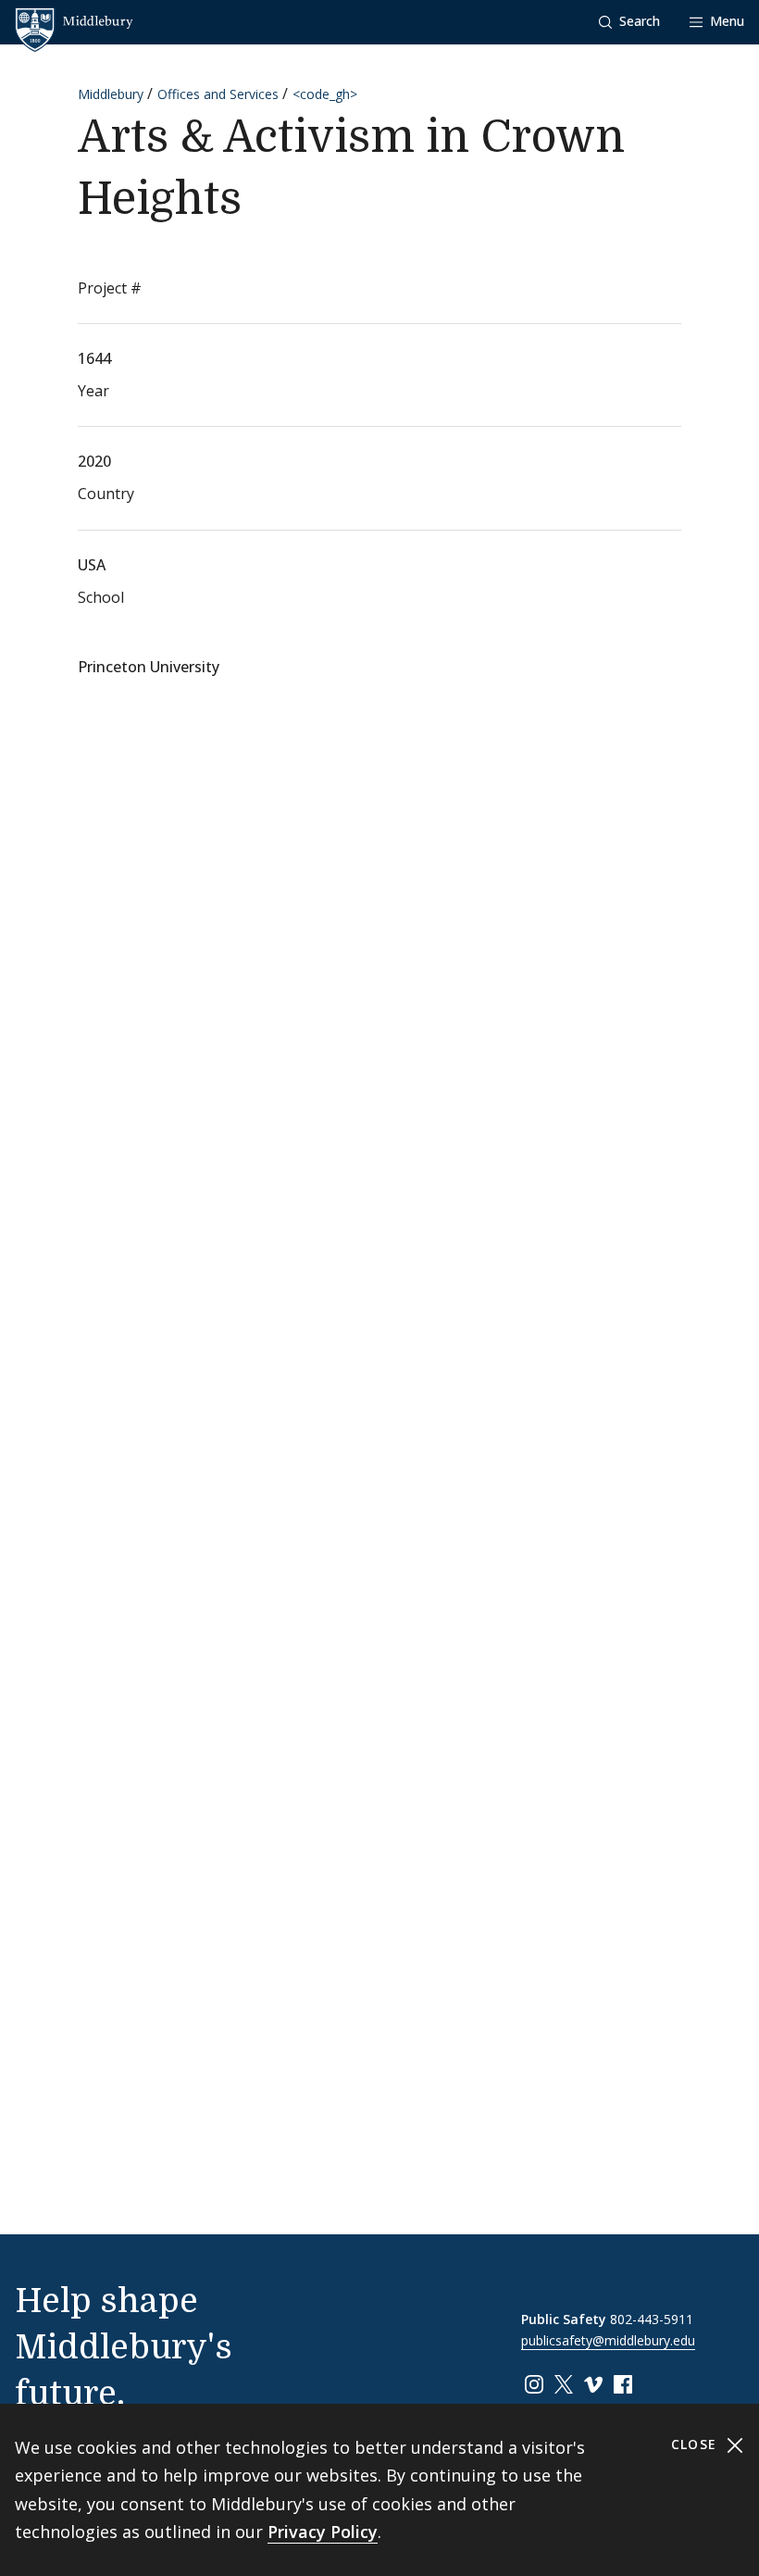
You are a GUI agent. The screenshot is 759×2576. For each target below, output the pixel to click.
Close (697, 2444)
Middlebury (111, 94)
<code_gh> (325, 94)
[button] (629, 22)
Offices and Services (218, 94)
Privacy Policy (323, 2532)
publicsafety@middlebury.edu (608, 2340)
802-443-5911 (652, 2319)
